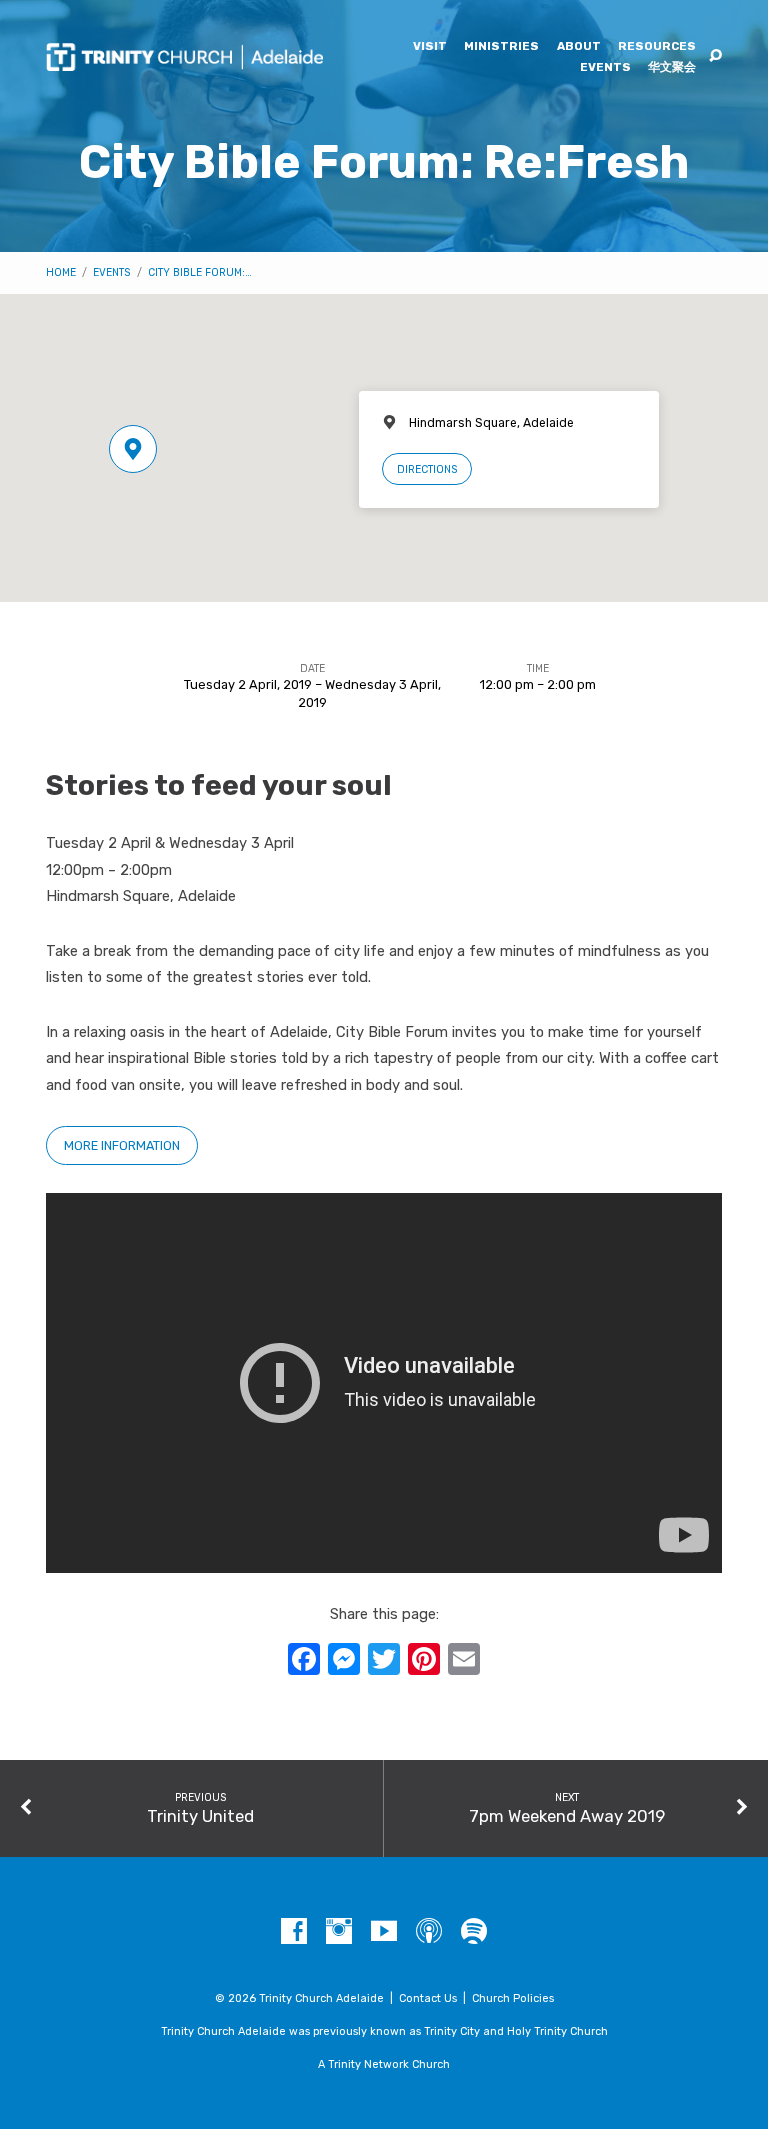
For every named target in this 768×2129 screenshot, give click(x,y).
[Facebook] (294, 1932)
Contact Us (428, 1998)
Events (605, 68)
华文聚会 (672, 68)
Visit (430, 47)
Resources (657, 47)
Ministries (501, 47)
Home (61, 272)
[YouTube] (384, 1932)
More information (122, 1145)
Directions (427, 469)
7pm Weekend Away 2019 (567, 1816)
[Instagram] (339, 1932)
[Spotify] (474, 1932)
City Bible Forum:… (200, 272)
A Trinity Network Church (384, 2064)
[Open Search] (715, 56)
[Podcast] (429, 1932)
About (579, 47)
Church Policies (513, 1998)
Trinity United (200, 1816)
